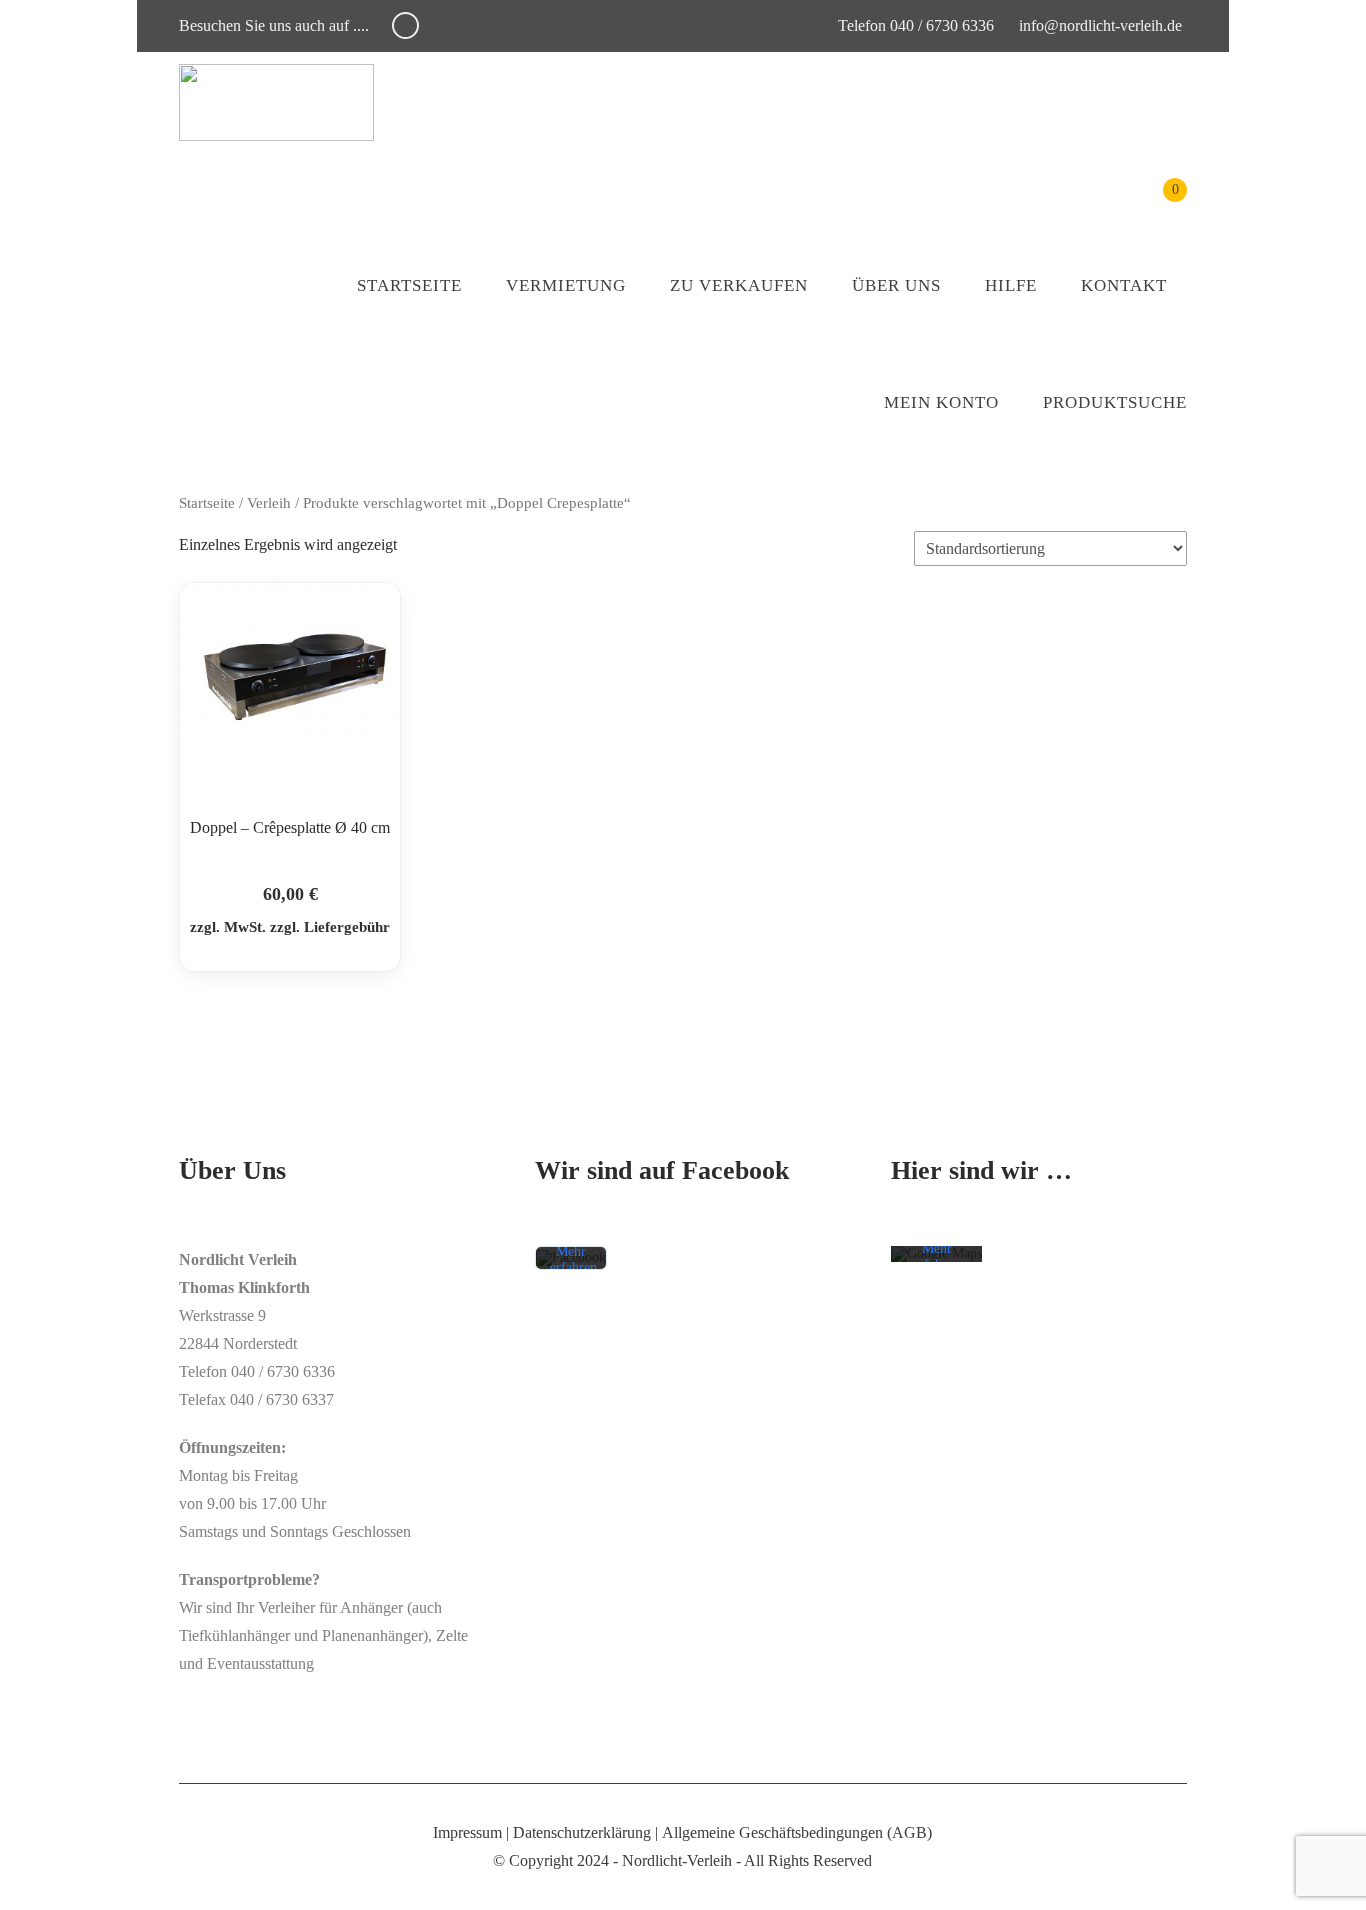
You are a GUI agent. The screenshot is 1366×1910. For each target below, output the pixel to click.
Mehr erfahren (573, 1260)
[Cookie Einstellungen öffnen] (44, 1884)
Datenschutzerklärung (582, 1832)
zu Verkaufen (739, 285)
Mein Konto (941, 402)
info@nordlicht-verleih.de (1100, 25)
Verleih (269, 503)
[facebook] (405, 25)
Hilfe (1011, 285)
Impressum (467, 1832)
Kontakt (1124, 285)
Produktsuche (1115, 402)
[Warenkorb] (1160, 204)
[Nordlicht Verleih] (276, 102)
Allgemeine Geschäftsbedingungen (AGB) (797, 1832)
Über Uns (896, 285)
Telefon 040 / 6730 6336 (914, 25)
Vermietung (566, 285)
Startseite (409, 285)
